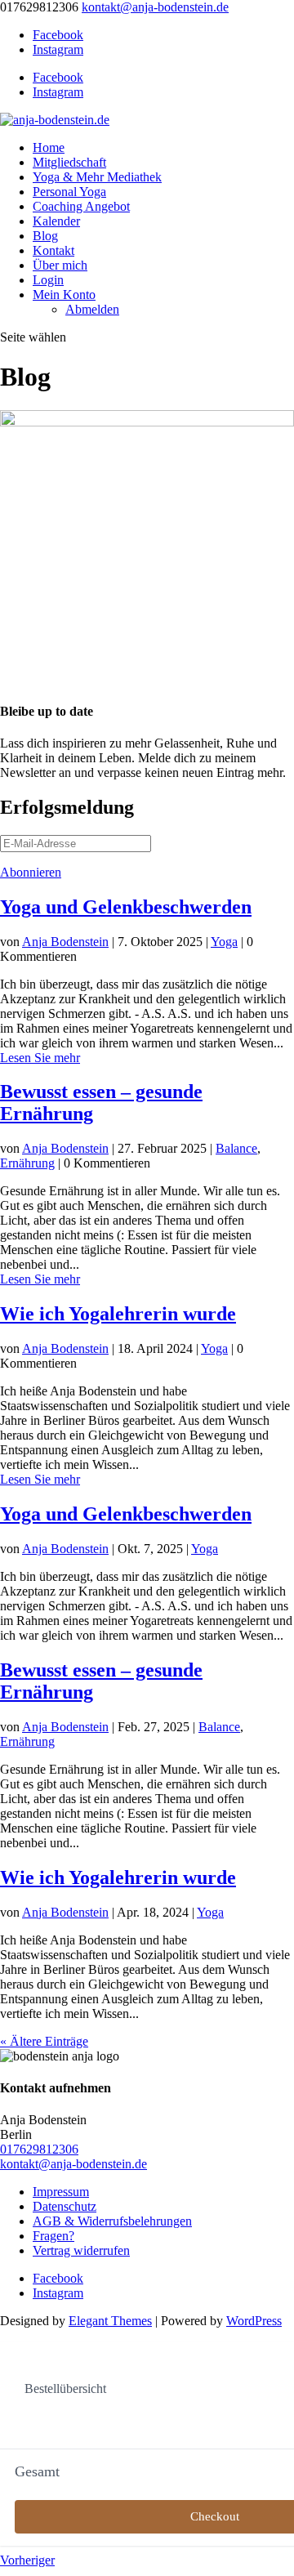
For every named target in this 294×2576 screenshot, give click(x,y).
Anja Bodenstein (65, 942)
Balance (236, 1148)
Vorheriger (27, 2560)
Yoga (224, 942)
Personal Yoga (69, 192)
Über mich (60, 265)
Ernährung (27, 1163)
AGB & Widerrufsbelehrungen (112, 2221)
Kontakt (53, 250)
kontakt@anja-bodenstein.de (73, 2164)
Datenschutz (65, 2206)
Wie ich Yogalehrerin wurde (118, 1314)
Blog (45, 236)
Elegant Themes (110, 2321)
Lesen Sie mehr (40, 1058)
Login (48, 280)
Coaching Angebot (81, 206)
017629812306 (39, 2149)
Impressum (61, 2192)
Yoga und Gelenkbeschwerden (126, 907)
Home (49, 147)
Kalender (56, 221)
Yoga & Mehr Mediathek (97, 177)
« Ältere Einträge (44, 2041)
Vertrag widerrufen (81, 2250)
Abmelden (92, 309)
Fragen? (53, 2236)
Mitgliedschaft (69, 162)
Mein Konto (64, 295)
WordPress (254, 2321)
